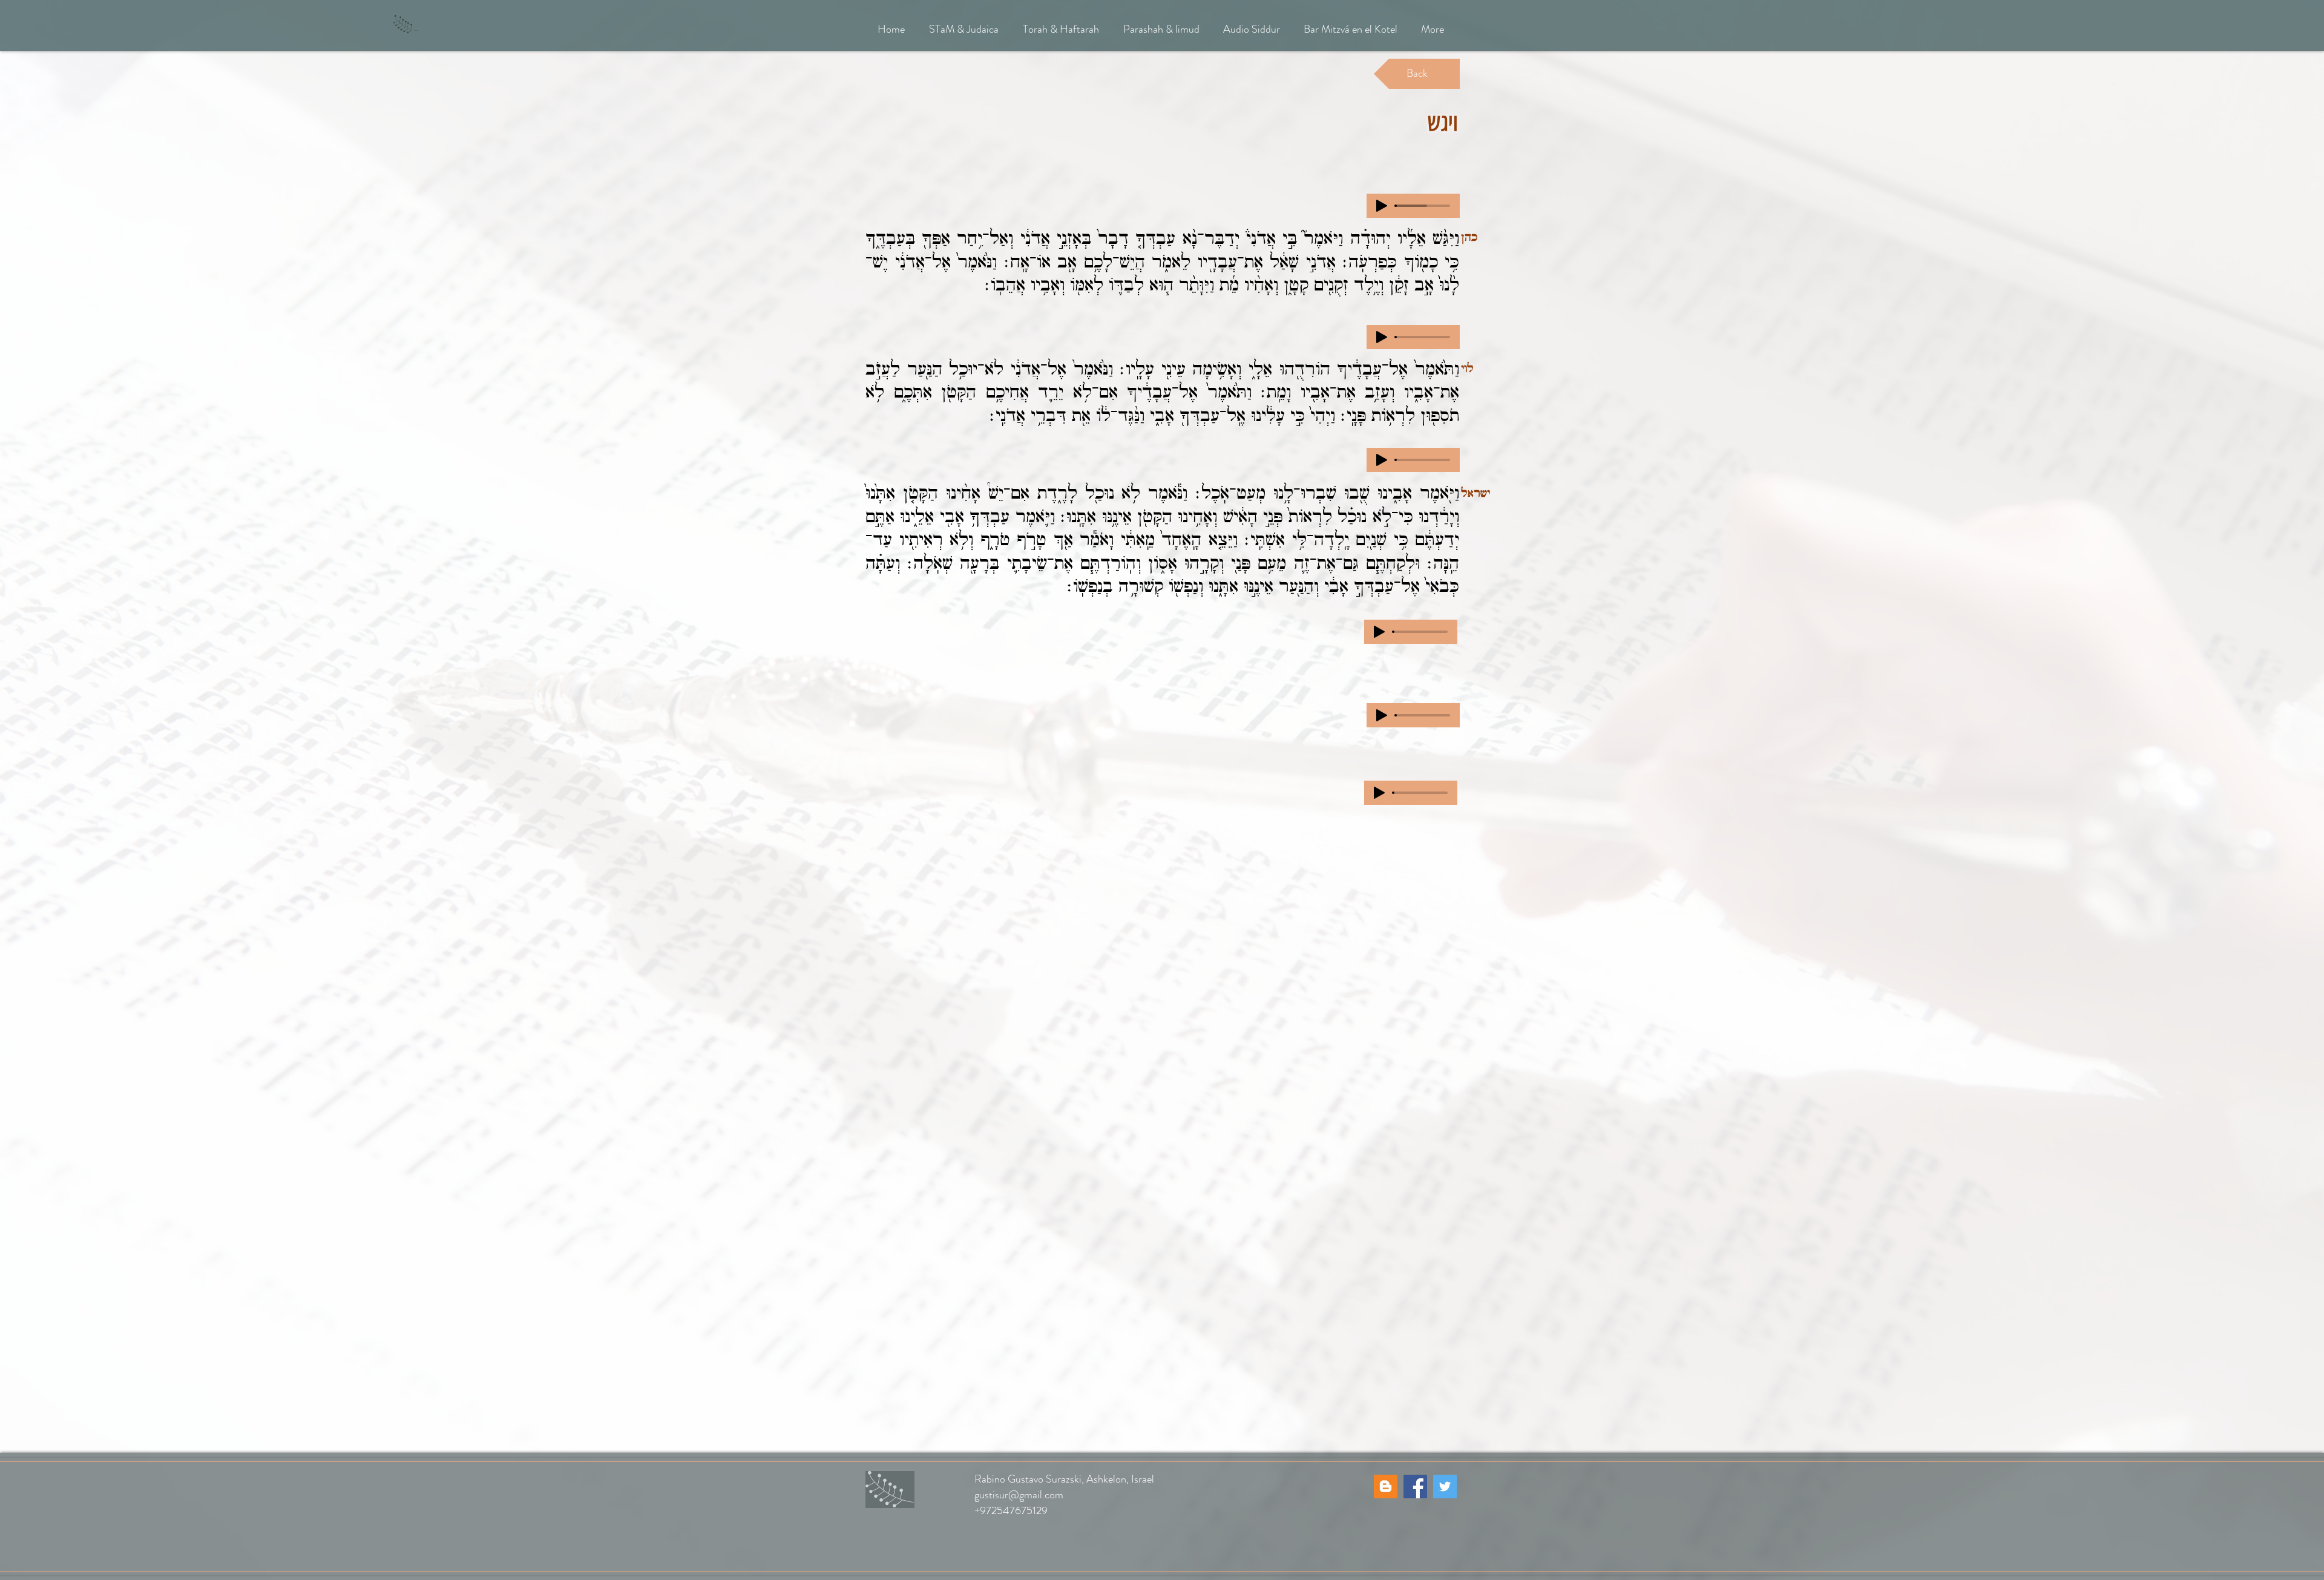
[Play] (1382, 206)
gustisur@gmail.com (1019, 1495)
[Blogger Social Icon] (1386, 1487)
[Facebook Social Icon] (1415, 1487)
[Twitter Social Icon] (1445, 1487)
